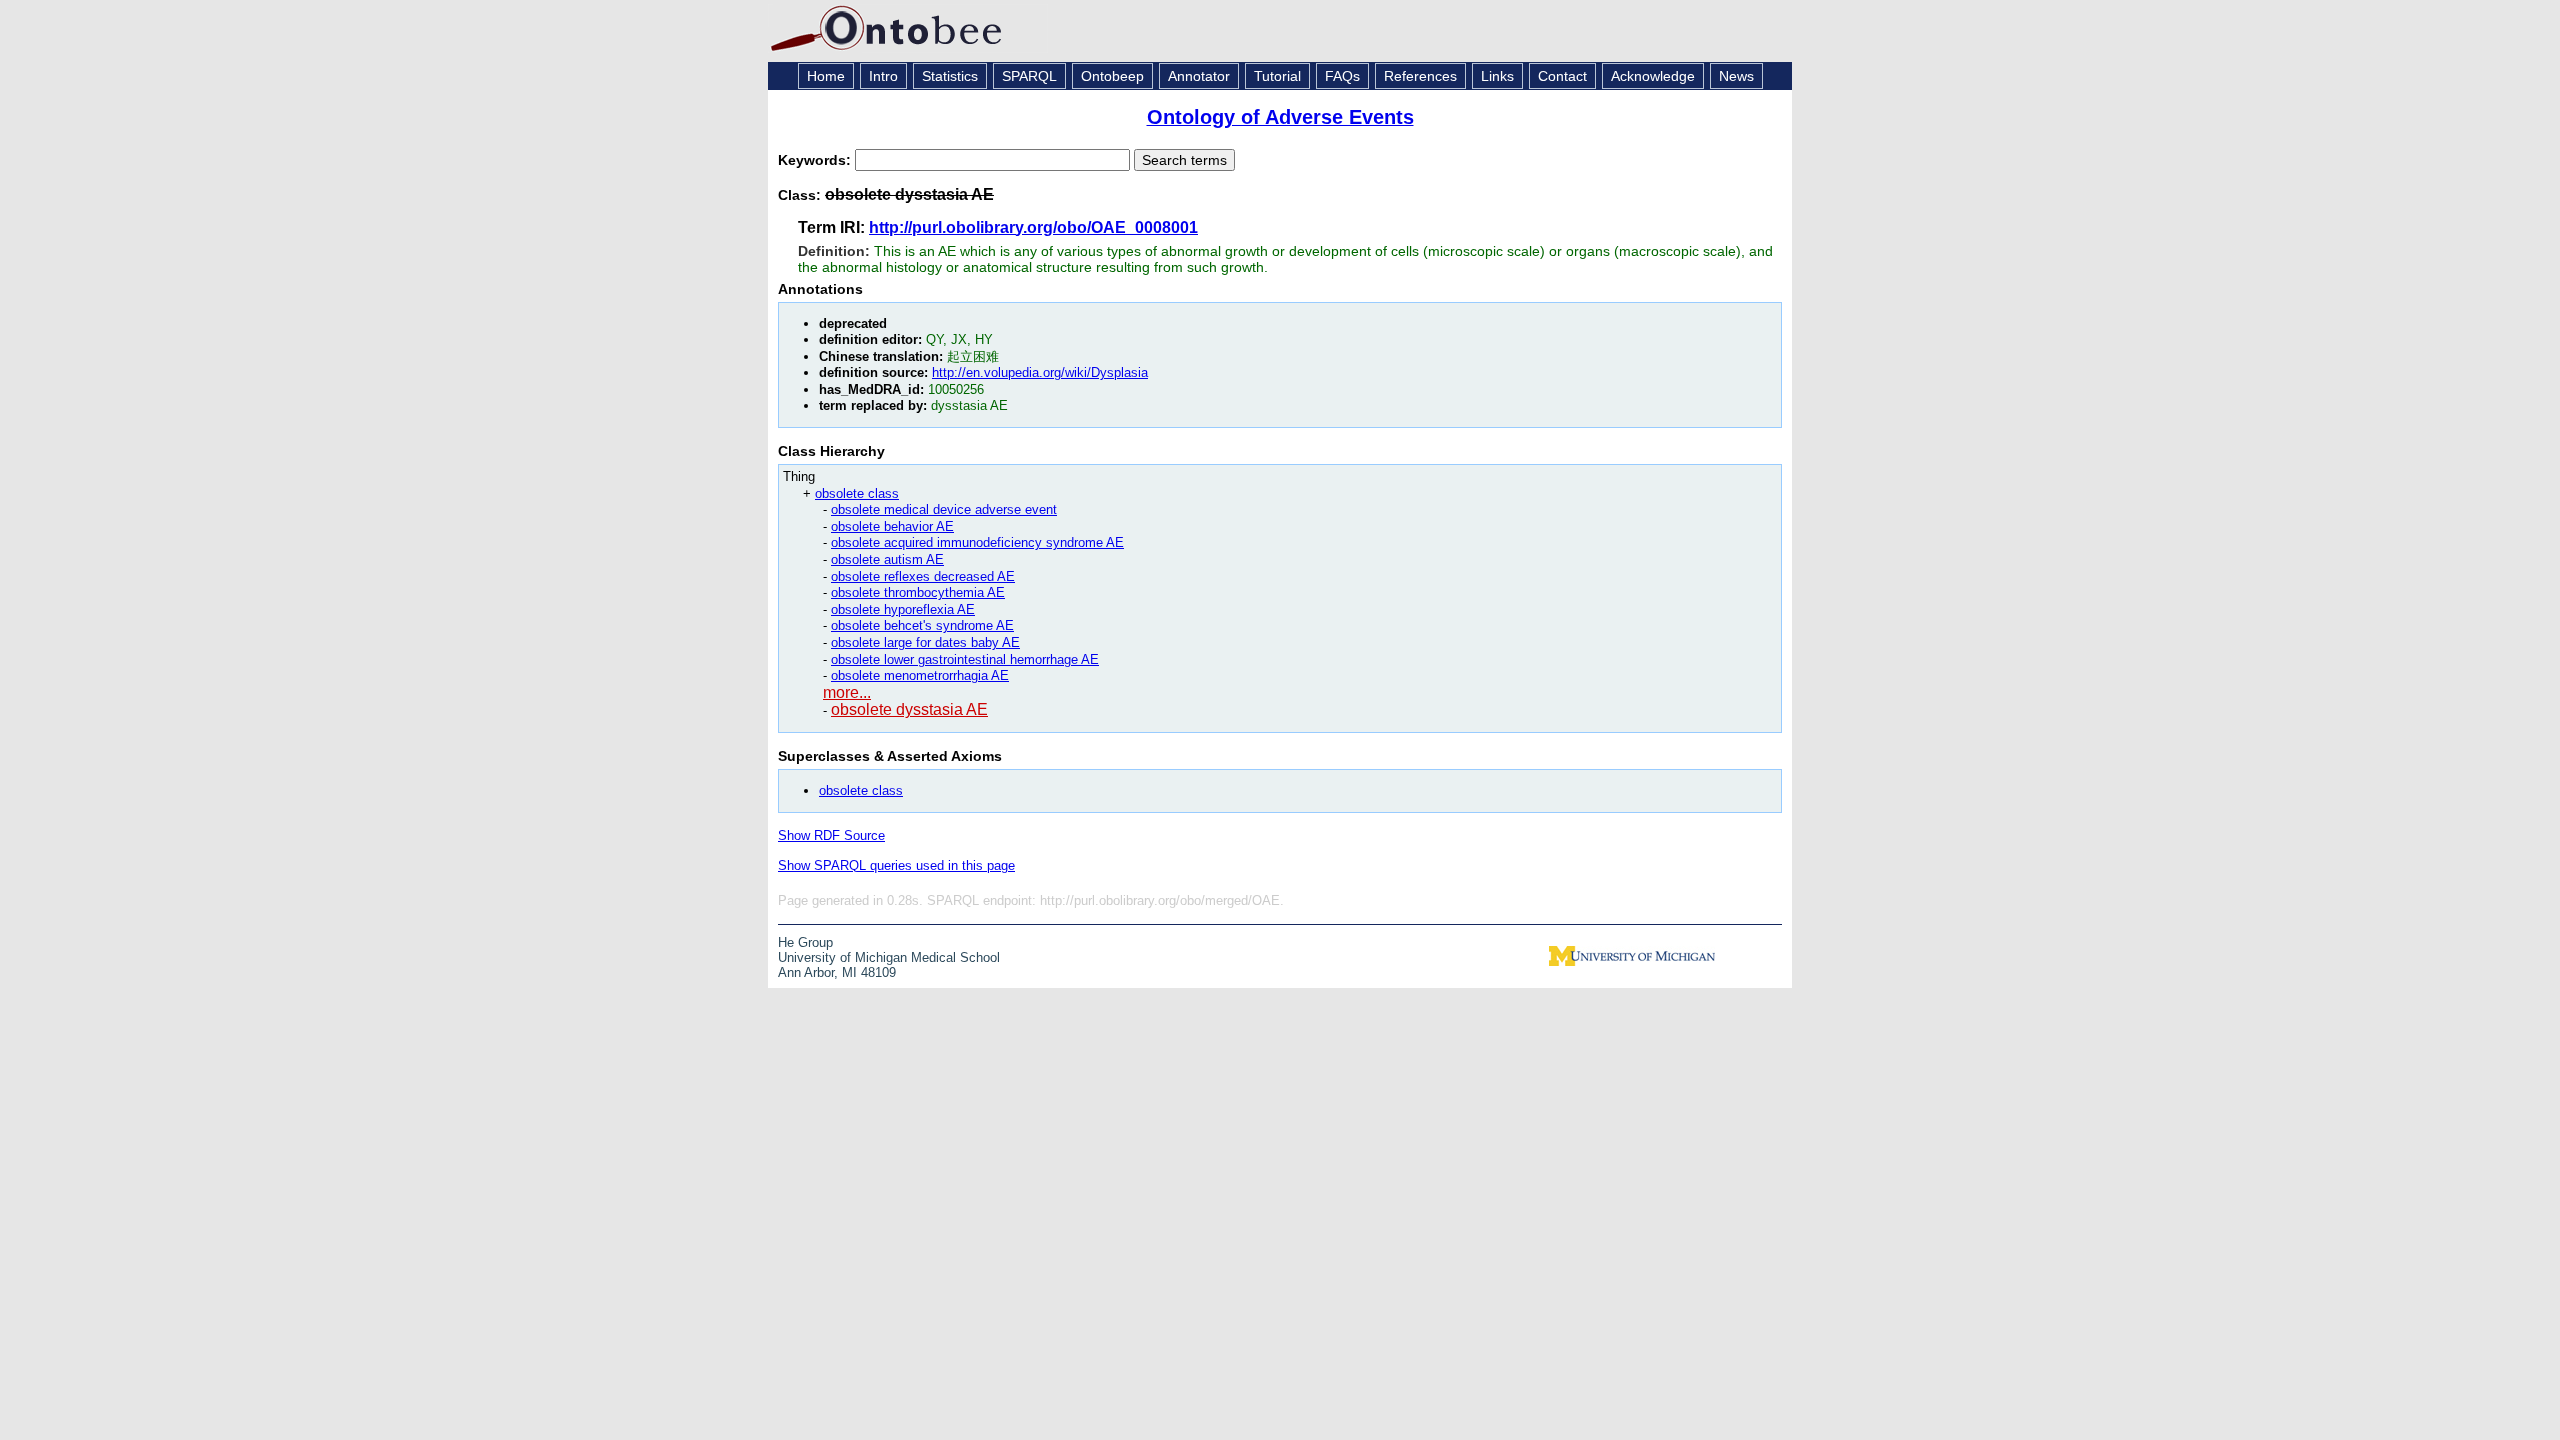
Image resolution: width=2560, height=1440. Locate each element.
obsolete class (857, 493)
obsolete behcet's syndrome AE (922, 625)
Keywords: (816, 160)
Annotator (1199, 76)
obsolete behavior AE (892, 526)
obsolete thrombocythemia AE (918, 592)
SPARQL (1029, 76)
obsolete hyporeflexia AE (903, 609)
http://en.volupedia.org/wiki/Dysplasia (1040, 372)
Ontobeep (1112, 76)
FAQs (1342, 76)
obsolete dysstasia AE (909, 709)
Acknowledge (1653, 76)
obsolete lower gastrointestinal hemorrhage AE (965, 659)
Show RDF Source (831, 835)
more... (847, 692)
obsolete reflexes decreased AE (923, 576)
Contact (1562, 76)
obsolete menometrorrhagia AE (920, 675)
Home (826, 76)
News (1736, 76)
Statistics (950, 76)
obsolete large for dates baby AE (925, 642)
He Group (805, 942)
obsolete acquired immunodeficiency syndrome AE (977, 542)
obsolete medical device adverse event (944, 509)
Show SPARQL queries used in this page (896, 865)
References (1420, 76)
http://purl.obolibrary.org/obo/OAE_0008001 (1033, 227)
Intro (883, 76)
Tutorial (1277, 76)
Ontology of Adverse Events (1280, 117)
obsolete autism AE (887, 559)
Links (1497, 76)
